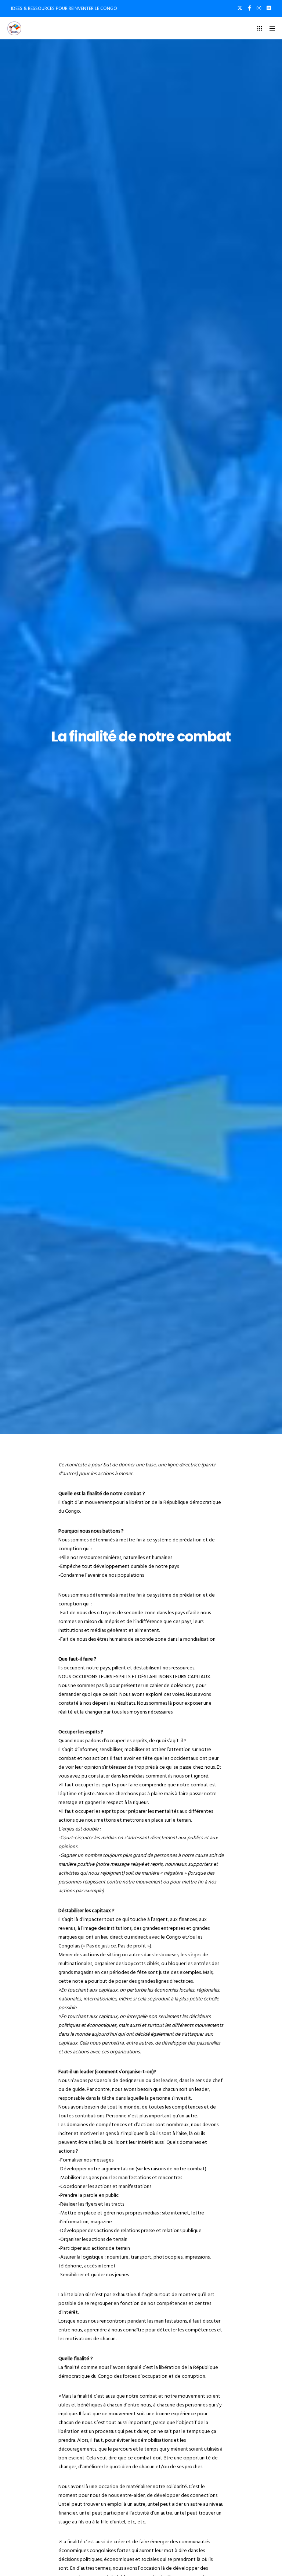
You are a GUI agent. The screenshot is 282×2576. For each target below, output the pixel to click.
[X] (240, 8)
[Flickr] (269, 8)
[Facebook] (250, 8)
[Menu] (270, 28)
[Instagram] (259, 8)
